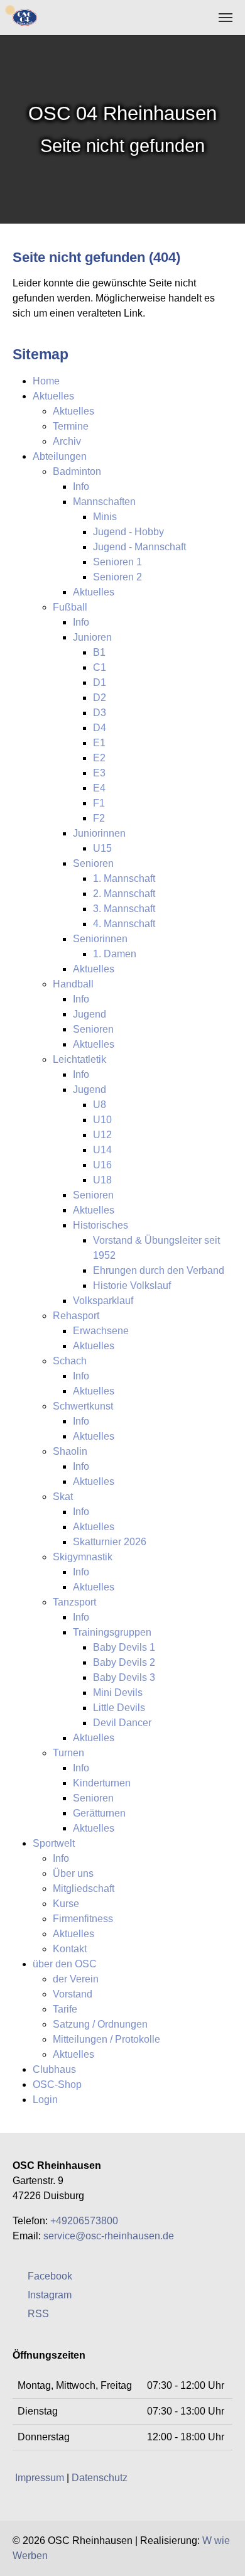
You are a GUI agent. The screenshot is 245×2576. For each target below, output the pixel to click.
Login (45, 2100)
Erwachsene (101, 1331)
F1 (99, 803)
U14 (102, 1150)
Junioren (92, 637)
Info (81, 486)
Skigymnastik (83, 1557)
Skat (63, 1497)
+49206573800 (84, 2221)
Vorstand (73, 1994)
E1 (99, 743)
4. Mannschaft (124, 924)
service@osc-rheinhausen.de (109, 2236)
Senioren (93, 863)
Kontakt (70, 1949)
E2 (99, 758)
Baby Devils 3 (124, 1677)
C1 (100, 667)
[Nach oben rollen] (226, 2557)
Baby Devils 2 (124, 1662)
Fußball (70, 607)
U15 (102, 848)
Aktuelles (53, 396)
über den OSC (65, 1964)
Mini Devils (118, 1693)
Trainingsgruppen (112, 1632)
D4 (100, 728)
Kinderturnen (102, 1783)
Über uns (73, 1873)
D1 (100, 682)
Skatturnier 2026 (110, 1542)
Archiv (67, 441)
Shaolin (70, 1451)
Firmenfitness (83, 1919)
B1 (99, 652)
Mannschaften (104, 502)
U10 (102, 1120)
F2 (99, 818)
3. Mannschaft (124, 909)
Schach (70, 1361)
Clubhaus (54, 2069)
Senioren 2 (117, 577)
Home (46, 381)
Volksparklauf (103, 1301)
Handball (73, 984)
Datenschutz (100, 2478)
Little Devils (119, 1708)
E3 (99, 773)
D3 (100, 713)
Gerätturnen (99, 1813)
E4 (99, 788)
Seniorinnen (100, 939)
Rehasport (76, 1316)
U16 (102, 1165)
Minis (105, 517)
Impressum (40, 2478)
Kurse (66, 1904)
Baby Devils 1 (124, 1647)
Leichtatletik (79, 1059)
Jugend (90, 1014)
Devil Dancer (122, 1723)
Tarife (65, 2009)
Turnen (68, 1753)
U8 (100, 1105)
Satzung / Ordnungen (100, 2024)
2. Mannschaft (124, 894)
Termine (71, 426)
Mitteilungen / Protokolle (106, 2039)
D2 (100, 698)
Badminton (77, 471)
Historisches (101, 1225)
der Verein (76, 1979)
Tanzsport (74, 1602)
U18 (102, 1180)
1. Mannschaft (124, 878)
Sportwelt (54, 1843)
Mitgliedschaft (84, 1889)
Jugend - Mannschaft (139, 547)
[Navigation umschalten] (226, 18)
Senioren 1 (117, 562)
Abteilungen (60, 456)
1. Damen (115, 954)
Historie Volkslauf (132, 1285)
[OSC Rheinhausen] (25, 17)
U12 (102, 1135)
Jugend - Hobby (128, 532)
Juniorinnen (99, 833)
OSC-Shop (57, 2084)
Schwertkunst (83, 1406)
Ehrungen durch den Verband (159, 1270)
